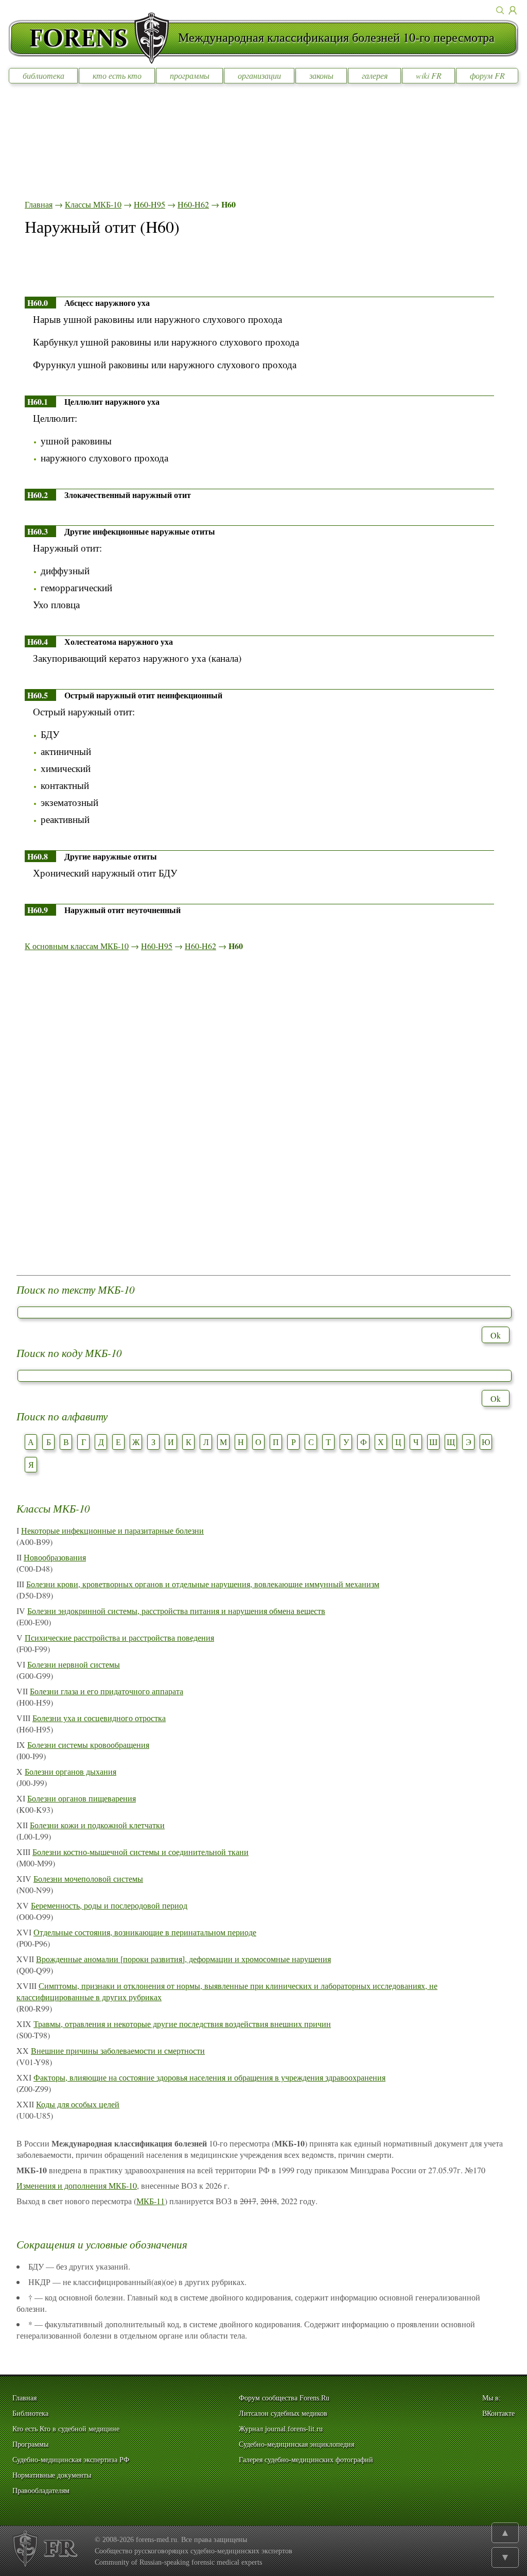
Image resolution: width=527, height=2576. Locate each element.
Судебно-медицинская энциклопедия (296, 2444)
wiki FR (429, 75)
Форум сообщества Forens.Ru (284, 2398)
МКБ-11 (151, 2201)
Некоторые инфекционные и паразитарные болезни (112, 1530)
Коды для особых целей (78, 2104)
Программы (30, 2444)
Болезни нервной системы (74, 1664)
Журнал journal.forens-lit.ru (281, 2429)
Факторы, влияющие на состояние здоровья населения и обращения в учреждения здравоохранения (209, 2077)
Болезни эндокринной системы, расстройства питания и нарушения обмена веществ (176, 1611)
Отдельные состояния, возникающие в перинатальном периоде (145, 1932)
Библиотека (30, 2414)
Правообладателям (41, 2491)
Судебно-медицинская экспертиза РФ (71, 2460)
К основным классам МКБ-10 (77, 946)
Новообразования (55, 1557)
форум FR (487, 75)
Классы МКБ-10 (93, 204)
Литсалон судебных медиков (283, 2414)
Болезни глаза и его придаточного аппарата (107, 1691)
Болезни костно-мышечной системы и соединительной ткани (140, 1852)
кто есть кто (117, 75)
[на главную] (93, 38)
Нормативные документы (52, 2475)
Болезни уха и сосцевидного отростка (99, 1718)
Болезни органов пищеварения (82, 1798)
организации (259, 75)
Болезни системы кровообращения (88, 1745)
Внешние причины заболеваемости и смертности (118, 2050)
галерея (375, 75)
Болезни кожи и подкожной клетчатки (97, 1825)
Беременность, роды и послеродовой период (109, 1905)
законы (321, 75)
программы (190, 75)
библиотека (43, 75)
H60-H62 (193, 204)
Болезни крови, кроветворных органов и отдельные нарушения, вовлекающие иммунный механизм (203, 1584)
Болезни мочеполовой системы (88, 1878)
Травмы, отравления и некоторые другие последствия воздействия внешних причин (182, 2024)
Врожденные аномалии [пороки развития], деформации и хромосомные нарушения (183, 1959)
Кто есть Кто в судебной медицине (66, 2429)
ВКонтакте (498, 2414)
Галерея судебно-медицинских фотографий (306, 2460)
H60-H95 (150, 204)
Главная (39, 204)
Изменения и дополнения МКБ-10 (77, 2185)
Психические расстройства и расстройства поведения (119, 1637)
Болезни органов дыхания (71, 1771)
